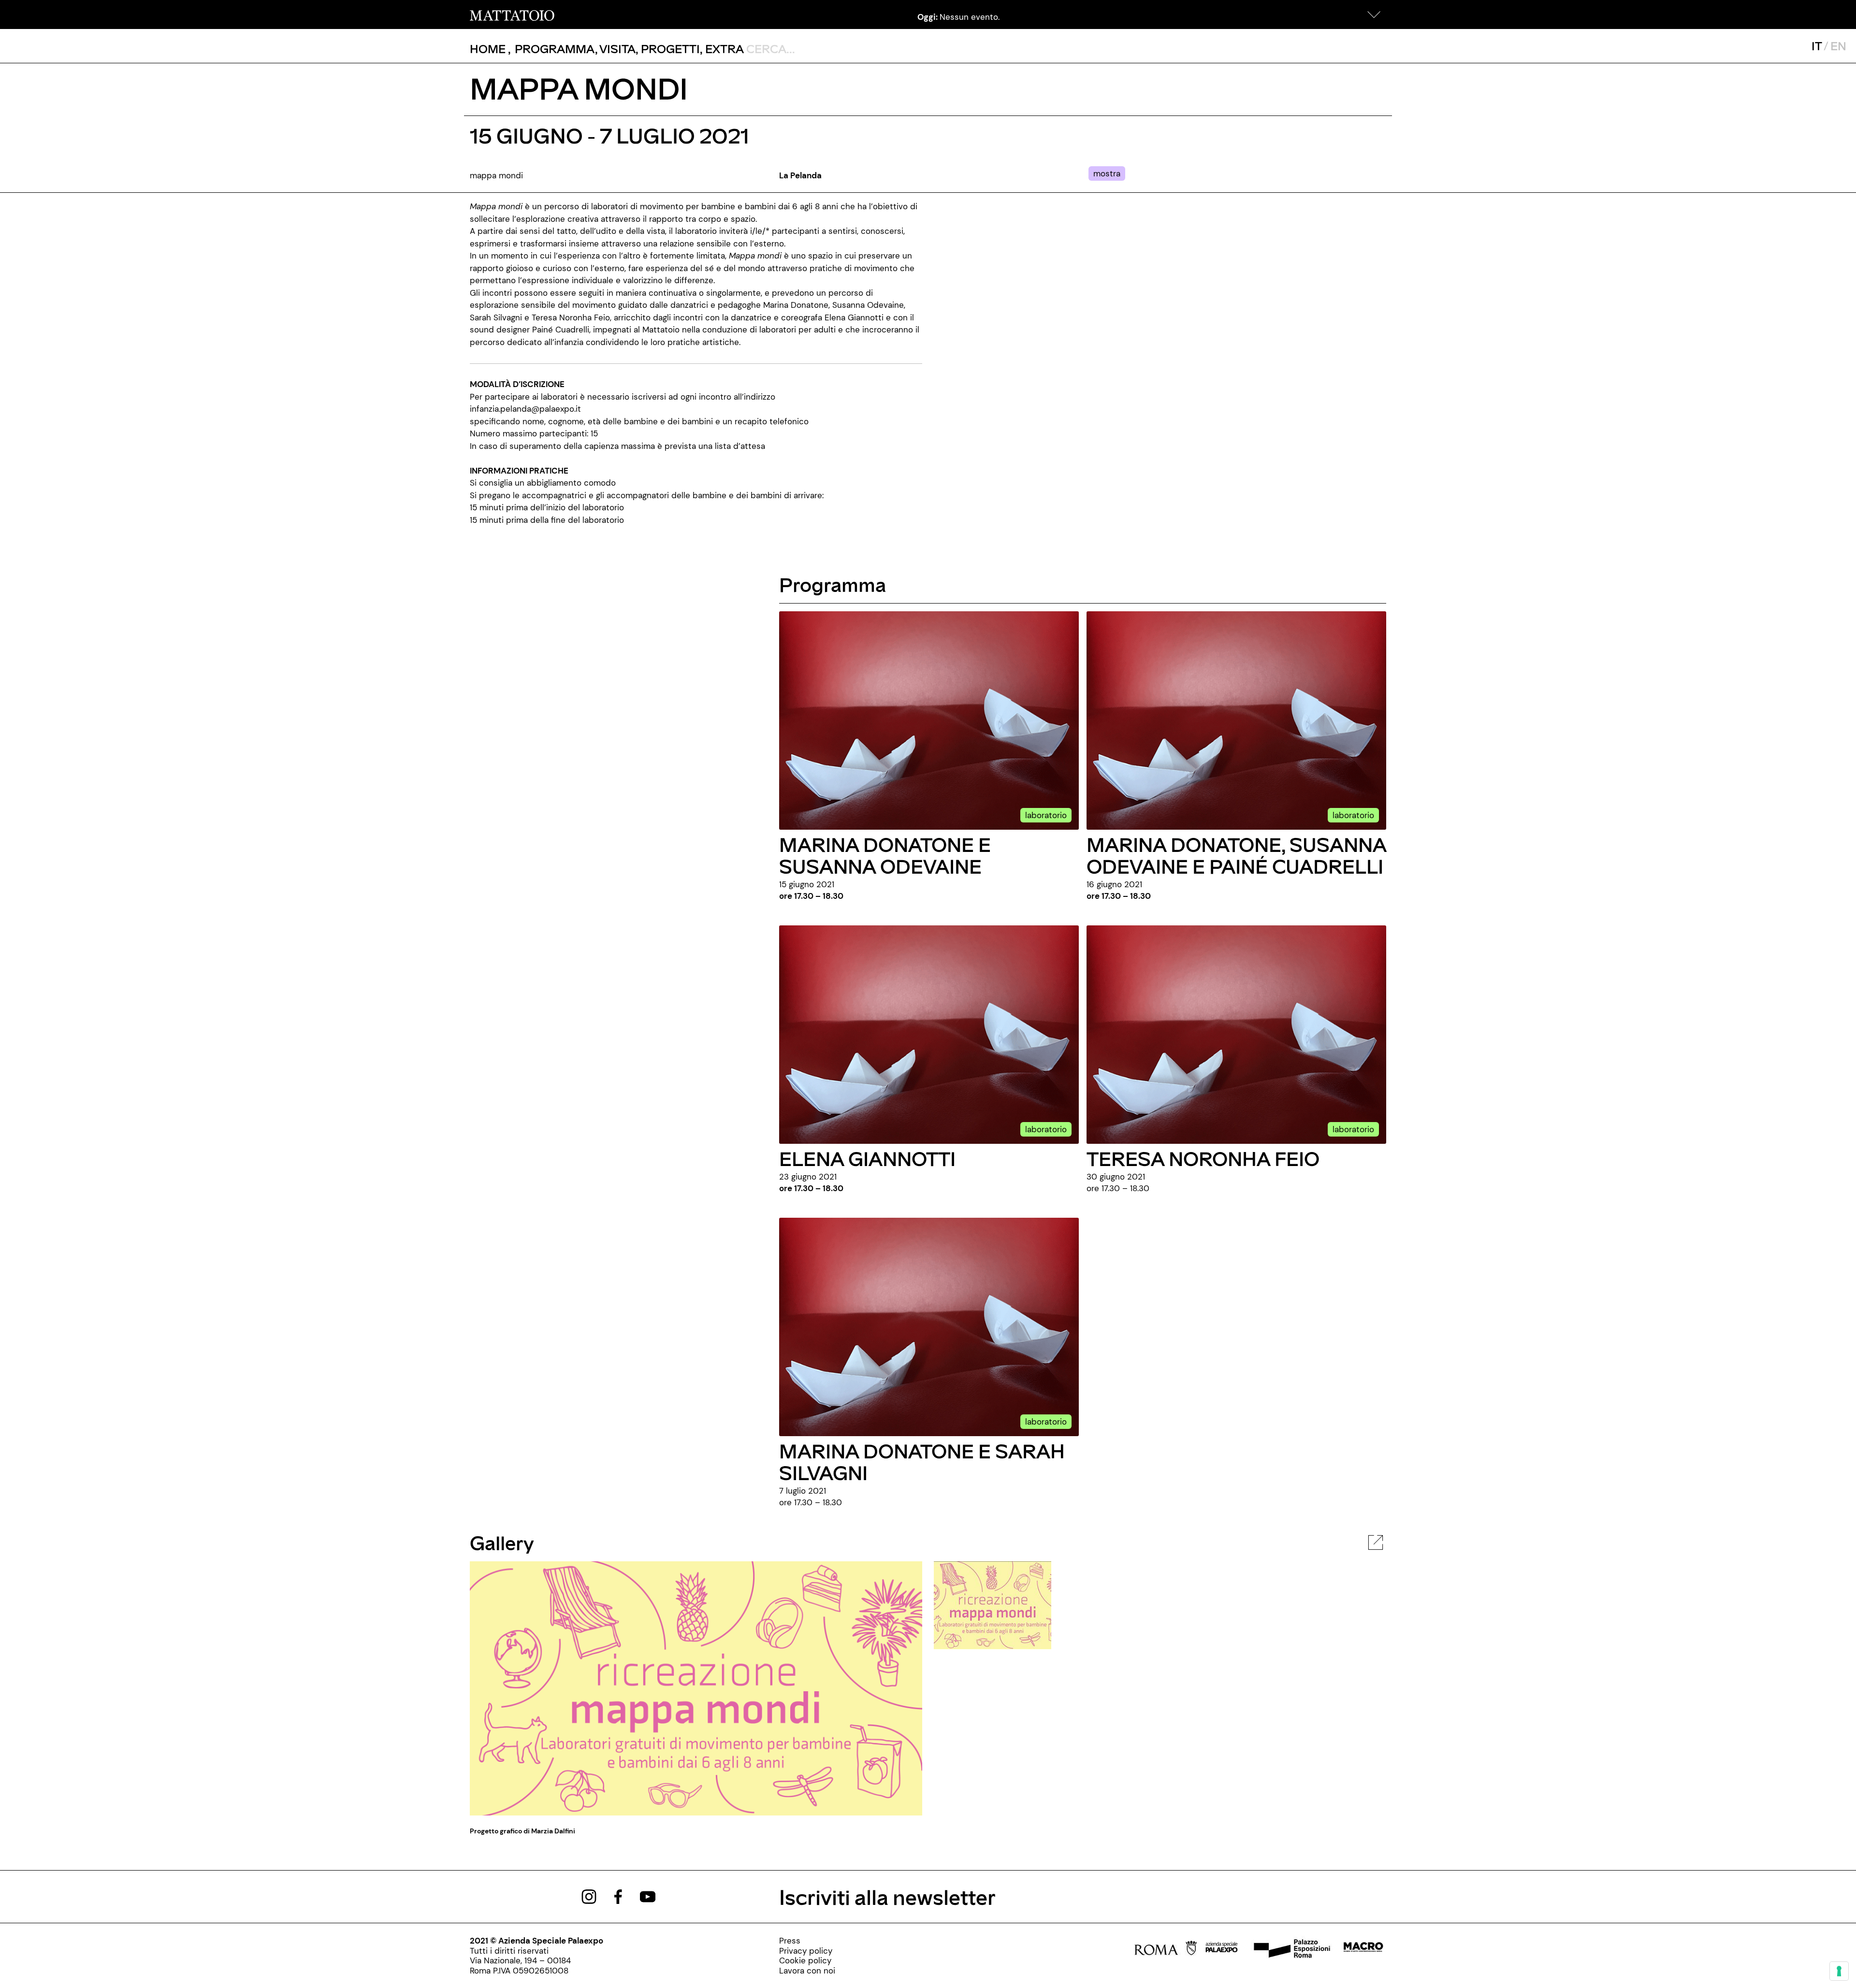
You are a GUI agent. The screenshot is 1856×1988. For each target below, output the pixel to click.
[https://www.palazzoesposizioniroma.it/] (1290, 1950)
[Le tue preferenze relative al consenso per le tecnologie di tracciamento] (1839, 1971)
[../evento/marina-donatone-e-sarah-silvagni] (929, 1326)
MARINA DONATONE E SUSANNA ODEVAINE (885, 855)
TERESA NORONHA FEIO (1203, 1158)
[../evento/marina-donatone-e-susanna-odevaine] (929, 720)
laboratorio (1046, 815)
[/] (512, 14)
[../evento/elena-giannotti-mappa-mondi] (929, 1034)
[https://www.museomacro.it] (1363, 1950)
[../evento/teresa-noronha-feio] (1236, 1034)
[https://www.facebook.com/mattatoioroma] (618, 1896)
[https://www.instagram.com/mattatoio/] (589, 1896)
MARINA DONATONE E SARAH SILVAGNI (922, 1461)
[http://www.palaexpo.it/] (1222, 1950)
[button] (1374, 14)
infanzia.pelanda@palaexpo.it (525, 409)
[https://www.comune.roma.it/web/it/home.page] (1166, 1950)
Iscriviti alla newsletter (887, 1896)
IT (1817, 46)
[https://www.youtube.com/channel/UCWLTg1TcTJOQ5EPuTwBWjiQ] (648, 1896)
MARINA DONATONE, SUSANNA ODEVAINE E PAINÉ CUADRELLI (1236, 855)
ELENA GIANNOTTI (867, 1158)
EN (1838, 46)
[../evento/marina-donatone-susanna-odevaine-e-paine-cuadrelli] (1236, 720)
